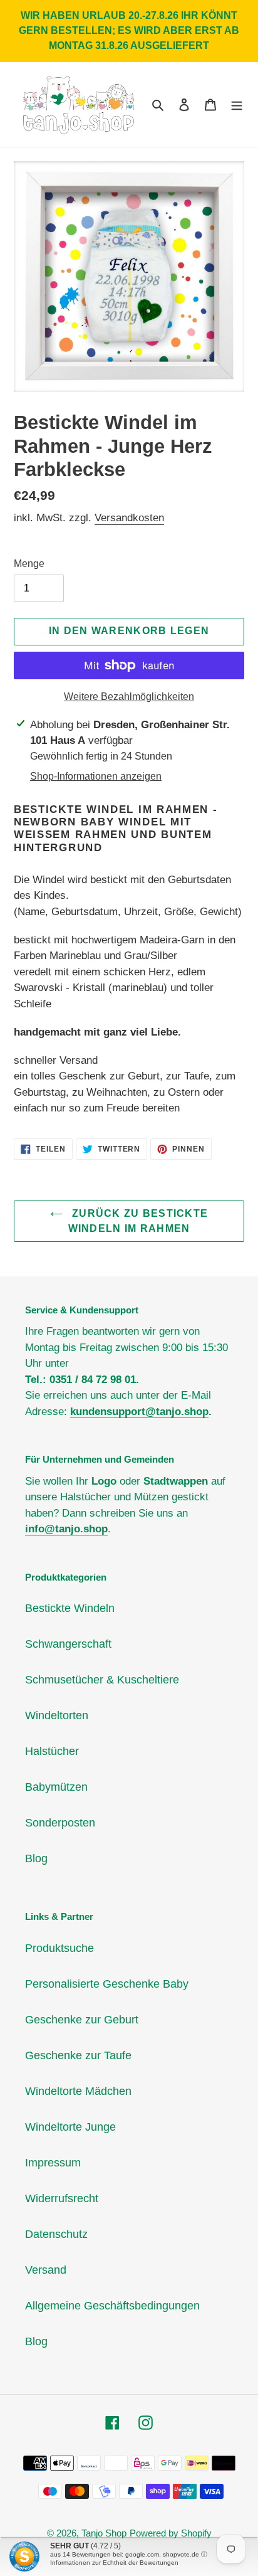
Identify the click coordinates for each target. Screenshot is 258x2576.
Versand (46, 2270)
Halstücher (52, 1751)
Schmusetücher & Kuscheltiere (102, 1680)
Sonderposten (60, 1823)
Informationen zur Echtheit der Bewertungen (114, 2563)
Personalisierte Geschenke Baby (107, 1984)
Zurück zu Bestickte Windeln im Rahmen (138, 1221)
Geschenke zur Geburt (82, 2020)
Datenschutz (56, 2234)
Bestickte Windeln (70, 1608)
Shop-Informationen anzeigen (96, 776)
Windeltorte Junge (70, 2127)
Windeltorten (57, 1715)
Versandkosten (129, 518)
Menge (29, 564)
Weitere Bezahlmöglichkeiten (129, 697)
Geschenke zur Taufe (78, 2055)
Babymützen (56, 1787)
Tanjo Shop (104, 2533)
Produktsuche (59, 1948)
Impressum (53, 2163)
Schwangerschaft (68, 1644)
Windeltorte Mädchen (78, 2091)
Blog (36, 1858)
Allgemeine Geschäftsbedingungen (112, 2306)
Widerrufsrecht (62, 2198)
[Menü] (237, 104)
